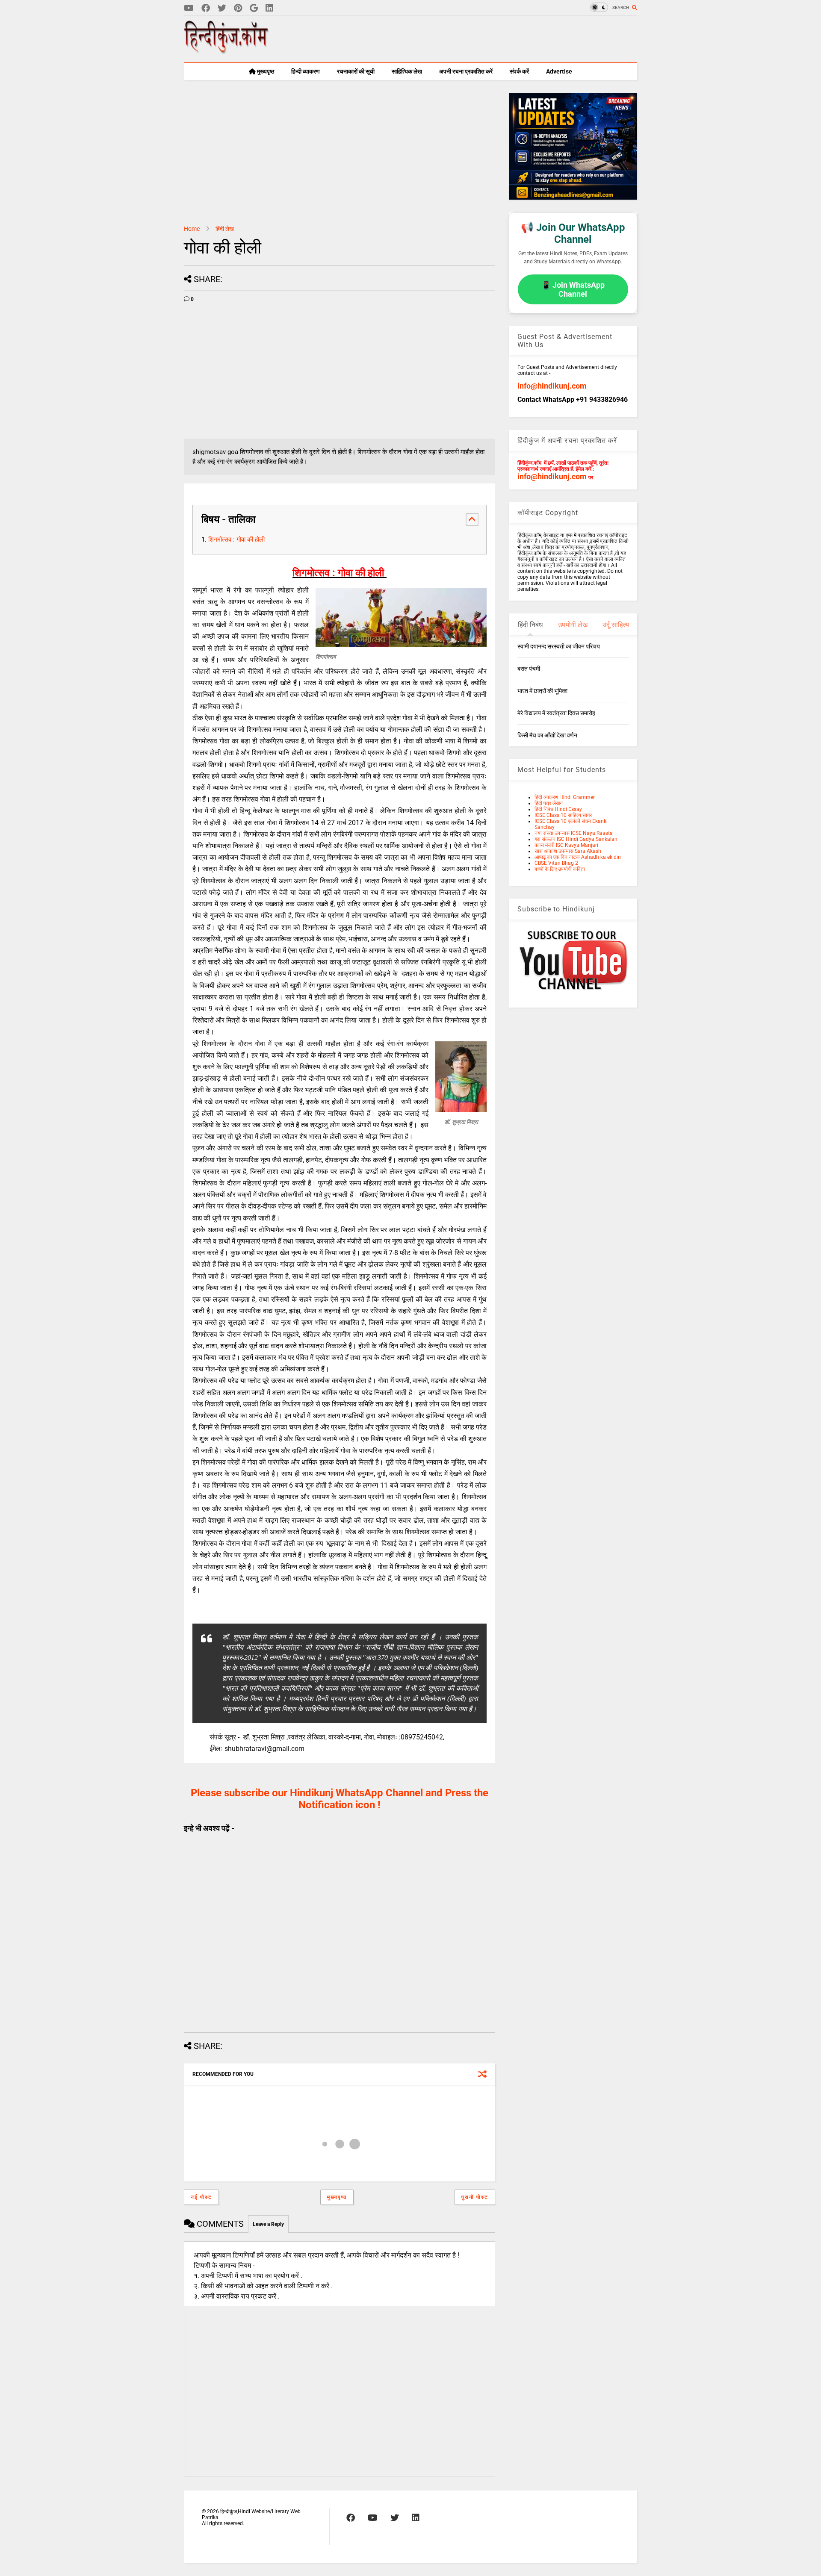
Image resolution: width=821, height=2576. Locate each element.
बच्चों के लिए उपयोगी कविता (560, 869)
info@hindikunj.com (552, 386)
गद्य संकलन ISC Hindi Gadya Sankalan (576, 839)
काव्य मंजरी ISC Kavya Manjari (566, 845)
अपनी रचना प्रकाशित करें (466, 71)
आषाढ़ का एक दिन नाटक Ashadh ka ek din (578, 857)
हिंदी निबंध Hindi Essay (558, 809)
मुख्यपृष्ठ (265, 71)
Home (192, 229)
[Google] (254, 8)
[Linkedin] (269, 8)
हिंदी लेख (225, 229)
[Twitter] (222, 8)
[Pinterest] (238, 8)
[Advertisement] (481, 39)
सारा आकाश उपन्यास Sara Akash (568, 851)
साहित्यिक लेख (407, 71)
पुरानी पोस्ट (475, 2197)
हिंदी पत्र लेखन (549, 803)
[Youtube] (189, 8)
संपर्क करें (519, 71)
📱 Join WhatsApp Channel (573, 289)
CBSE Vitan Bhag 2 (556, 863)
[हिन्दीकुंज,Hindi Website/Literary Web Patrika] (227, 51)
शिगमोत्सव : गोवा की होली (237, 539)
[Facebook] (206, 8)
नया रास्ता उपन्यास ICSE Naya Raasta (574, 833)
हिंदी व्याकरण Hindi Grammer (565, 797)
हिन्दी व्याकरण (306, 71)
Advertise (559, 71)
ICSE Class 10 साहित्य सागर (563, 815)
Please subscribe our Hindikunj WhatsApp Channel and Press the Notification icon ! (340, 1799)
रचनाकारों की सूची (356, 71)
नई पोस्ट (201, 2197)
